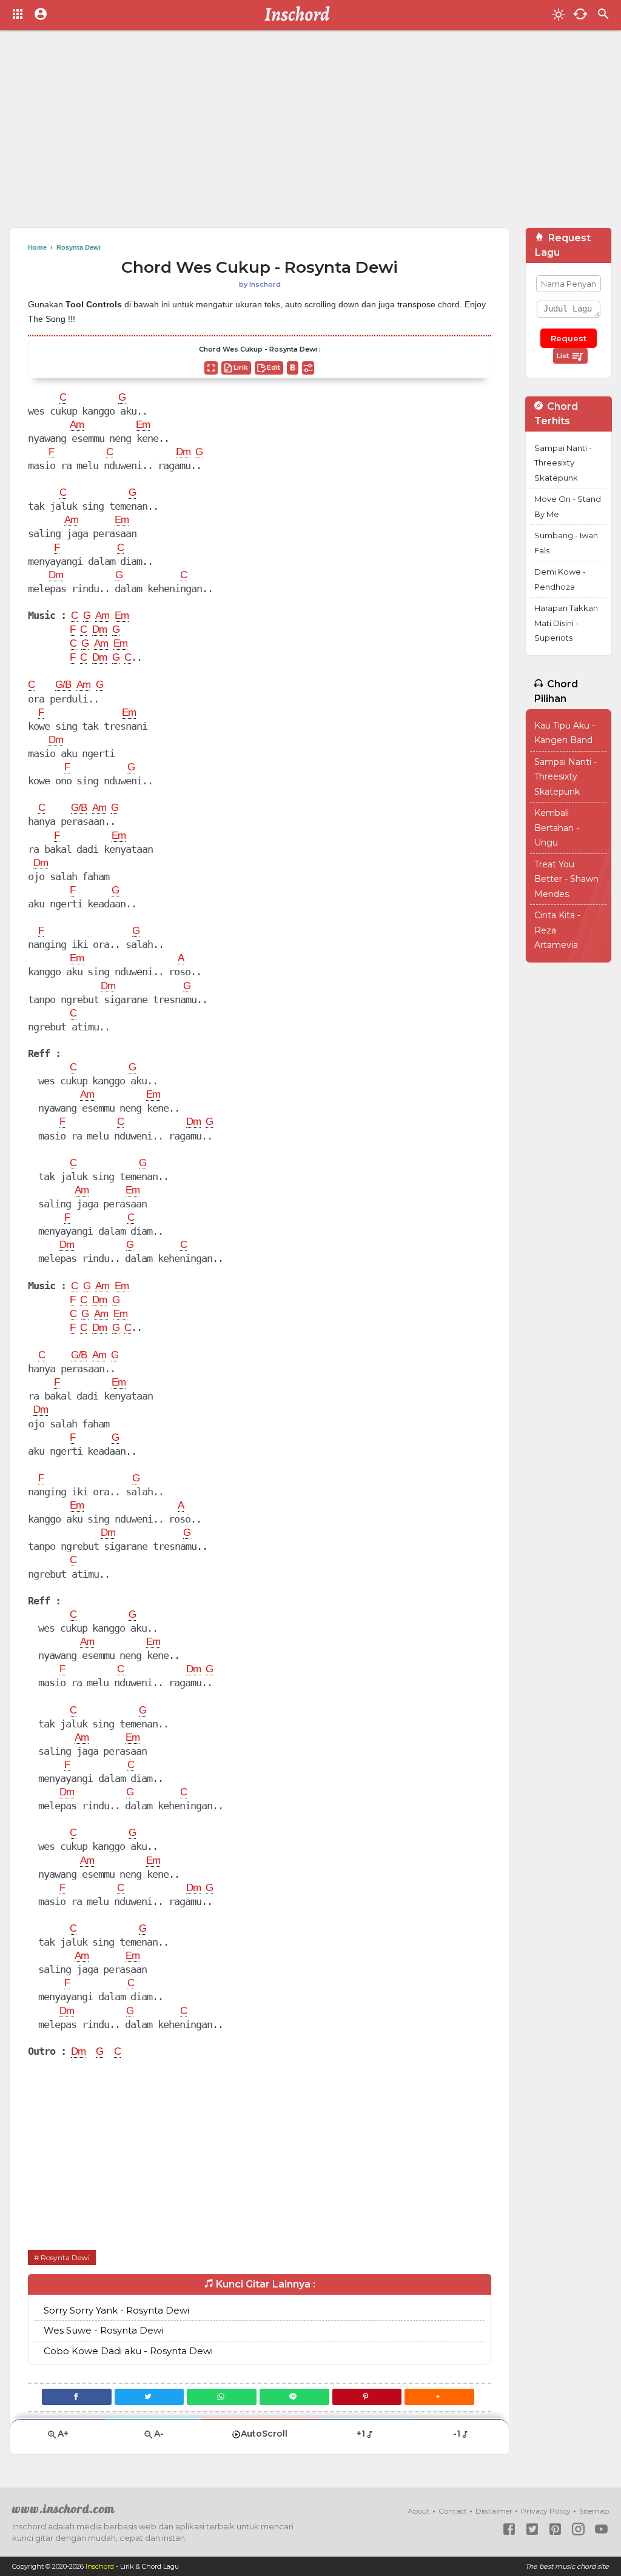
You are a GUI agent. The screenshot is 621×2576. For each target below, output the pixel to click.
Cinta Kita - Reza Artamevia (557, 930)
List (564, 356)
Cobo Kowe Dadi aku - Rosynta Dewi (128, 2351)
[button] (439, 2397)
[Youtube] (601, 2529)
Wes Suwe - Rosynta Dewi (103, 2330)
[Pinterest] (367, 2397)
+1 (361, 2434)
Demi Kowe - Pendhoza (560, 579)
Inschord (100, 2566)
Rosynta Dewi (65, 2257)
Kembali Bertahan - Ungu (557, 828)
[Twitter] (149, 2397)
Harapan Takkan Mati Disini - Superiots (566, 623)
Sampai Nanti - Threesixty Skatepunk (563, 463)
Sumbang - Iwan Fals (566, 543)
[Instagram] (578, 2529)
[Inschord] (300, 15)
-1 (457, 2434)
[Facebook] (77, 2397)
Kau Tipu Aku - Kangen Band (565, 733)
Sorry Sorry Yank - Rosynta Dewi (116, 2310)
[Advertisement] (310, 133)
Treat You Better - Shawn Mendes (566, 879)
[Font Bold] (293, 368)
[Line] (294, 2397)
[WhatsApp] (222, 2397)
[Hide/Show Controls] (308, 368)
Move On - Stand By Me (568, 506)
